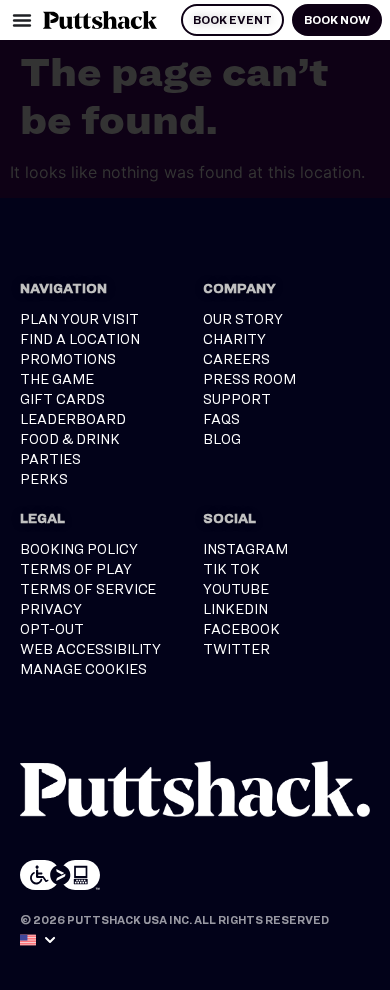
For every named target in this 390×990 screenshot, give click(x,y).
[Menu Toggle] (22, 20)
